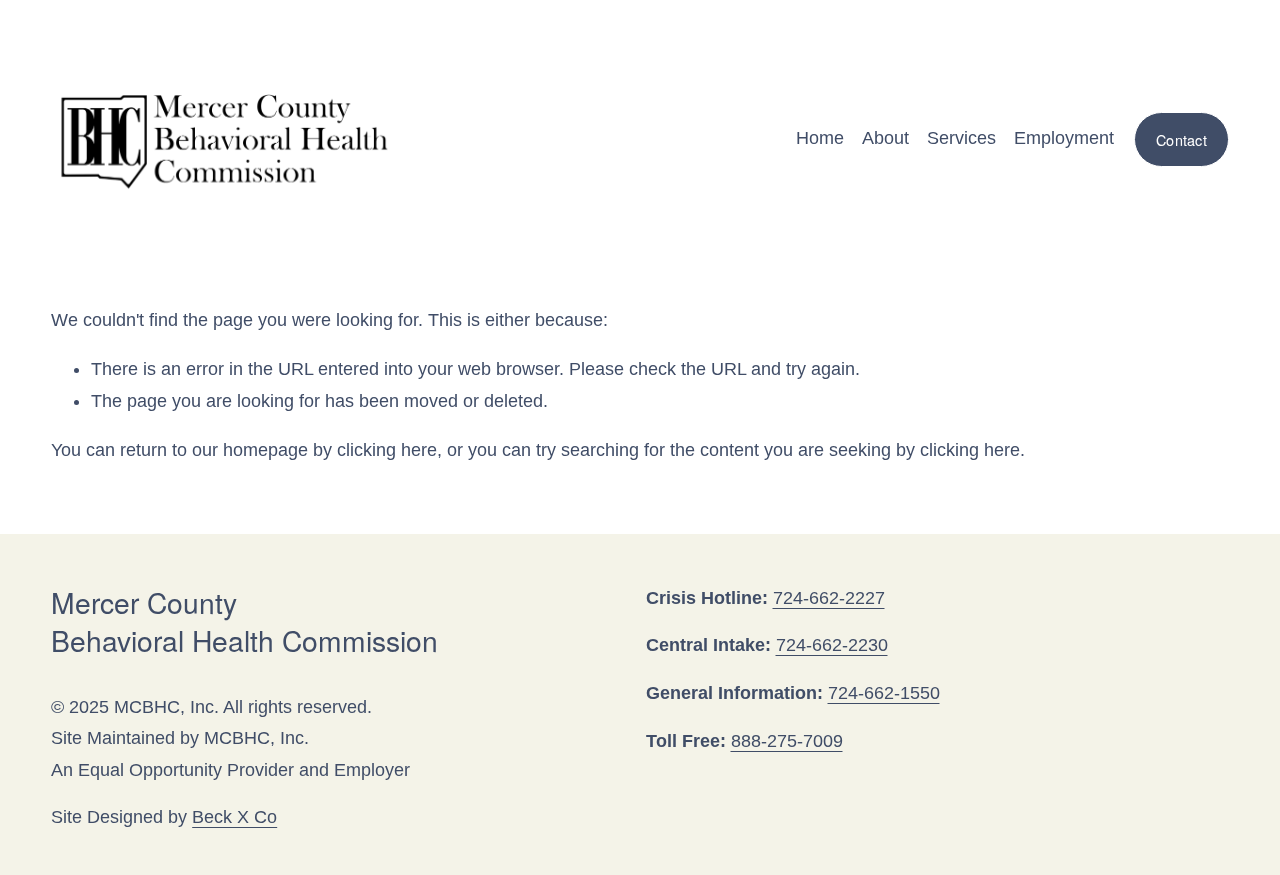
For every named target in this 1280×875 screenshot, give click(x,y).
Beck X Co (234, 817)
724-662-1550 (884, 693)
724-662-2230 (832, 645)
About (885, 138)
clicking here (387, 450)
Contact (1181, 139)
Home (820, 138)
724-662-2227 (829, 598)
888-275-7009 (787, 741)
